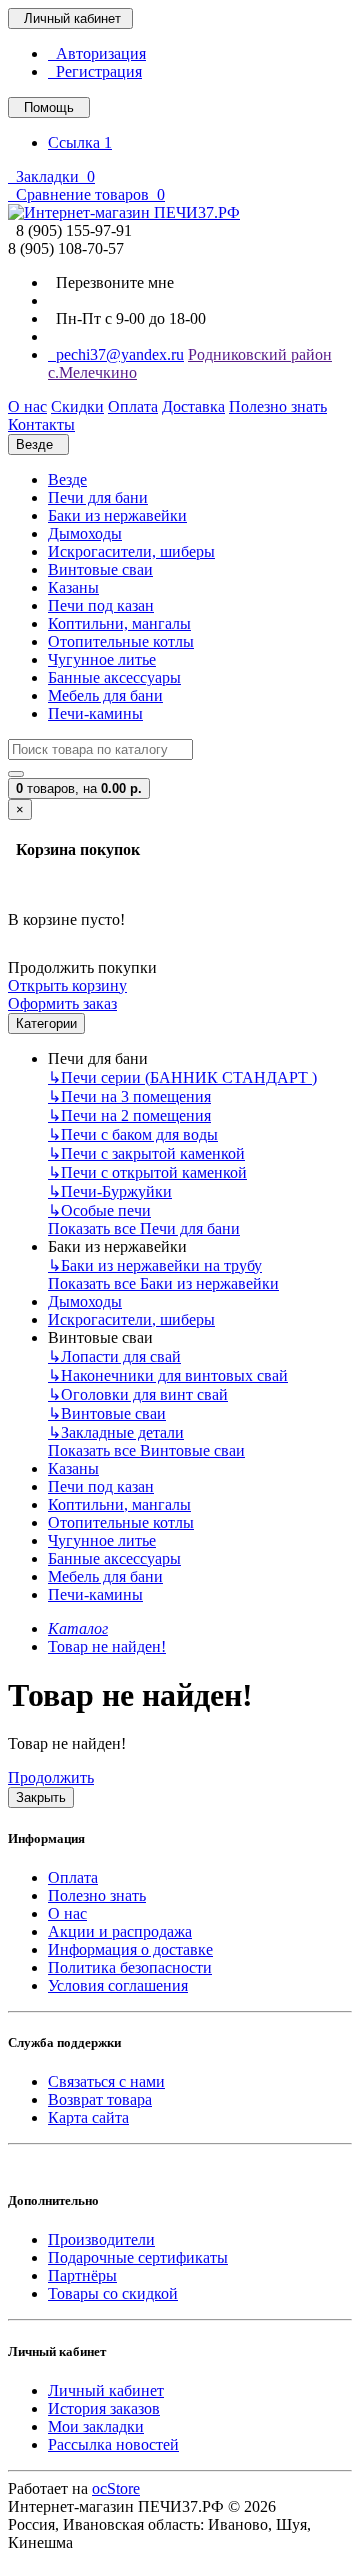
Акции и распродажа (120, 1931)
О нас (67, 1913)
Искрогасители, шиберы (131, 551)
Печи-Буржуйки (110, 1191)
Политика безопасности (130, 1967)
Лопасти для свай (114, 1356)
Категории (46, 1023)
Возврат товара (100, 2099)
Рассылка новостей (113, 2444)
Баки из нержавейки (117, 515)
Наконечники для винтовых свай (168, 1375)
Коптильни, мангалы (119, 623)
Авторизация (97, 53)
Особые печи (99, 1210)
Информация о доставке (130, 1949)
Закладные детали (116, 1432)
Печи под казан (101, 605)
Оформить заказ (62, 1003)
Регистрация (95, 71)
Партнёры (82, 2275)
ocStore (116, 2488)
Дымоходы (85, 533)
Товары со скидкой (113, 2293)
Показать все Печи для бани (144, 1228)
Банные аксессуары (114, 677)
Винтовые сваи (100, 569)
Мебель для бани (105, 695)
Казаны (73, 587)
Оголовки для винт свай (138, 1394)
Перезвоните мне (111, 282)
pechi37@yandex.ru (116, 354)
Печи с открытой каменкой (147, 1172)
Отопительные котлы (121, 641)
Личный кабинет (106, 2390)
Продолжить (51, 1777)
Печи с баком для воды (133, 1134)
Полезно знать (97, 1895)
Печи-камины (95, 713)
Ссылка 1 (80, 142)
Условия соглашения (118, 1985)
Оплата (73, 1877)
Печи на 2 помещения (129, 1115)
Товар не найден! (107, 1646)
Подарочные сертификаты (138, 2257)
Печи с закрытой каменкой (146, 1153)
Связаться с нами (106, 2081)
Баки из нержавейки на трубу (155, 1265)
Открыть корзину (67, 985)
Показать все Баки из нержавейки (163, 1283)
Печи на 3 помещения (129, 1096)
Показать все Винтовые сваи (146, 1450)
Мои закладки (96, 2426)
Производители (101, 2239)
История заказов (104, 2408)
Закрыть (41, 1797)
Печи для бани (98, 497)
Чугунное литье (102, 659)
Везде (67, 479)
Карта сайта (88, 2117)
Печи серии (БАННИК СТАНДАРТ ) (182, 1077)
